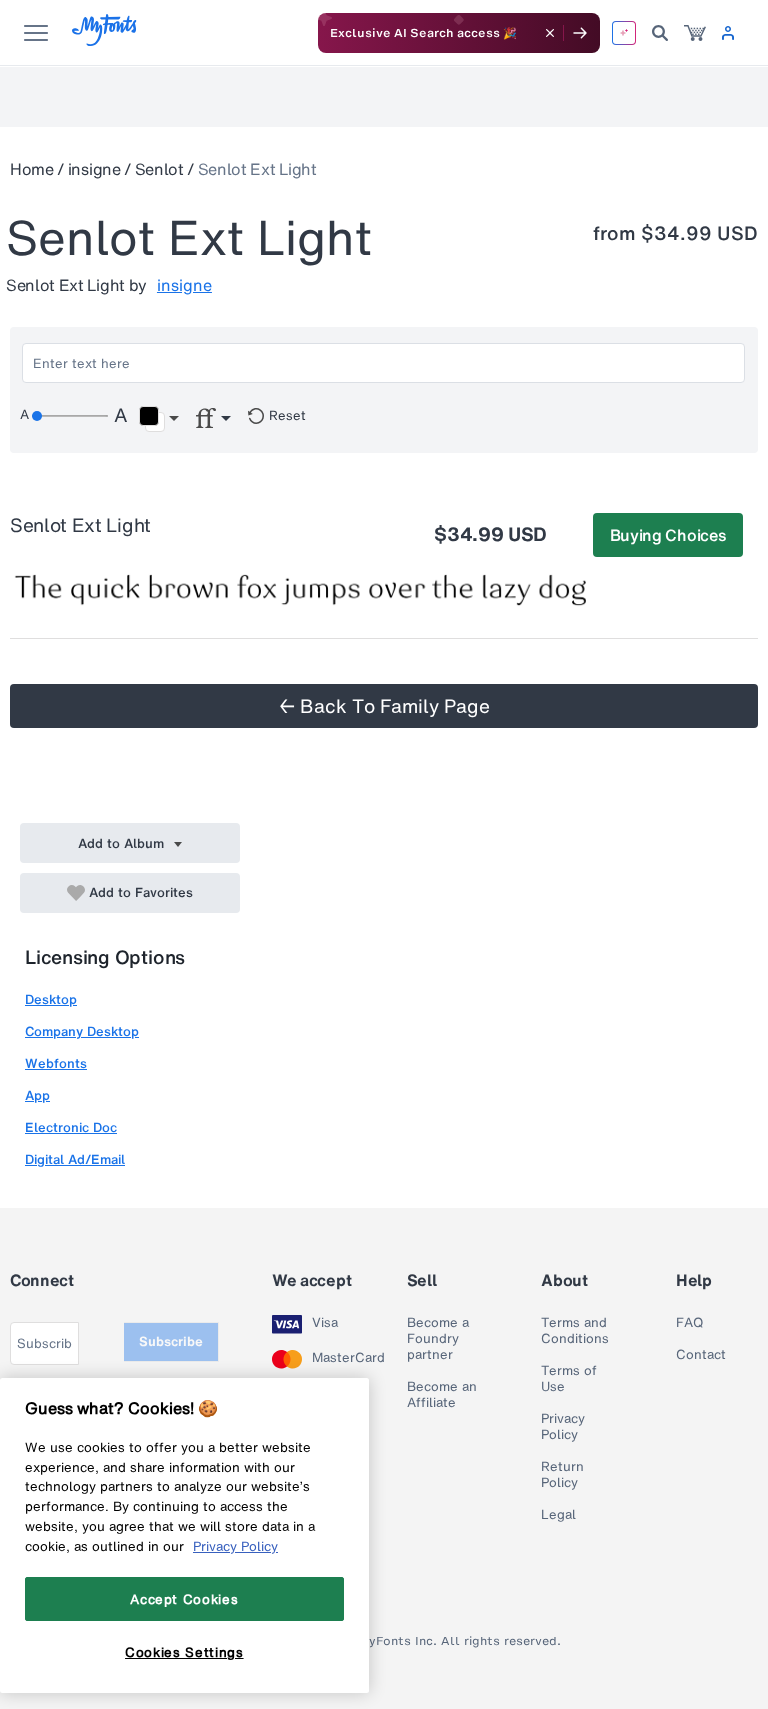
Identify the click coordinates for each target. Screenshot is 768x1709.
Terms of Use (569, 1379)
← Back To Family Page (384, 706)
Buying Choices (668, 535)
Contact (701, 1355)
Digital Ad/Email (75, 1159)
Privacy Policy (563, 1427)
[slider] (70, 416)
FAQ (689, 1323)
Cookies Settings (184, 1652)
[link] (695, 33)
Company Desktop (82, 1031)
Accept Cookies (184, 1599)
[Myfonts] (105, 40)
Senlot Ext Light (257, 169)
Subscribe (171, 1341)
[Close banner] (550, 33)
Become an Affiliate (442, 1395)
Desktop (51, 999)
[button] (158, 419)
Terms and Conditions (575, 1331)
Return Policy (562, 1475)
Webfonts (56, 1063)
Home (32, 169)
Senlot (159, 169)
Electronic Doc (71, 1127)
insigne (94, 169)
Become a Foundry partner (438, 1339)
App (37, 1095)
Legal (558, 1515)
